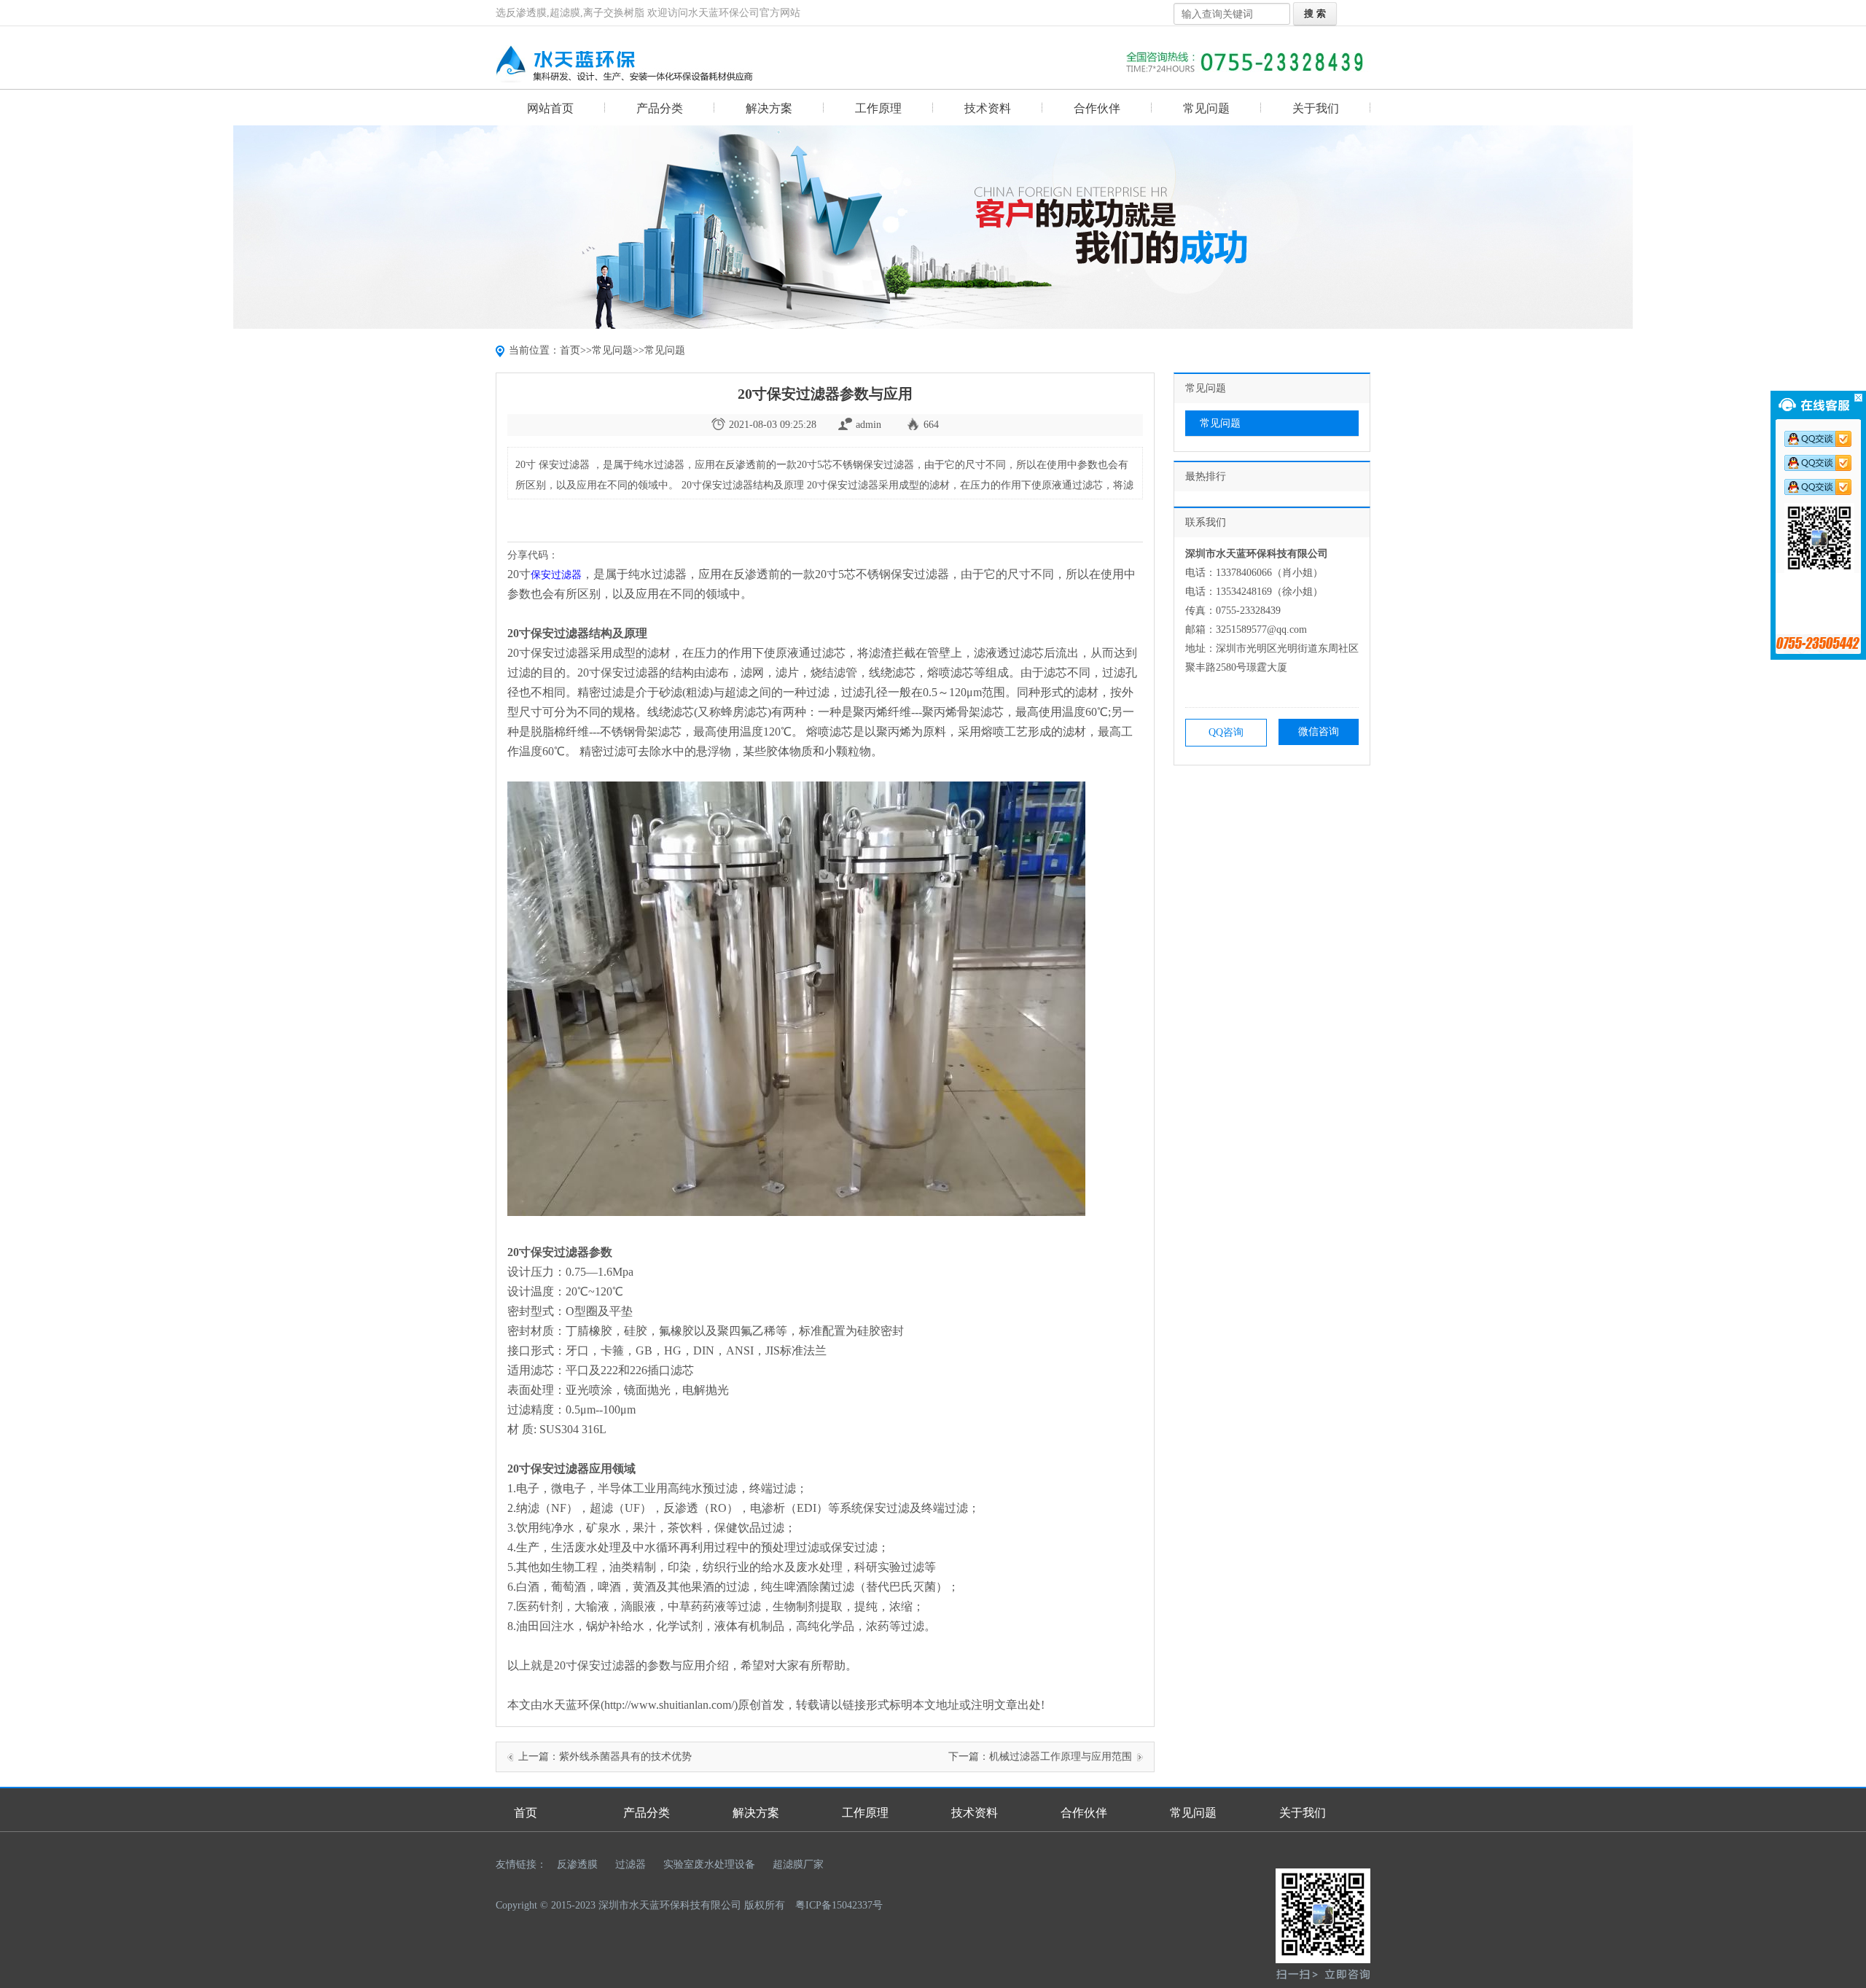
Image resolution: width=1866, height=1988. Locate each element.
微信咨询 (1319, 732)
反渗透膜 (577, 1864)
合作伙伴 (1097, 108)
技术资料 (988, 108)
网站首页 (550, 108)
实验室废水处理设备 (709, 1864)
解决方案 (769, 108)
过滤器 (631, 1864)
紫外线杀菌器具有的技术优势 (625, 1757)
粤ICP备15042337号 (839, 1905)
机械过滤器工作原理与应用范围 (1061, 1757)
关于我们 (1316, 108)
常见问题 (1206, 108)
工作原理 (878, 108)
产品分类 (660, 108)
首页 (570, 350)
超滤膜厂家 (798, 1864)
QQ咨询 (1226, 732)
